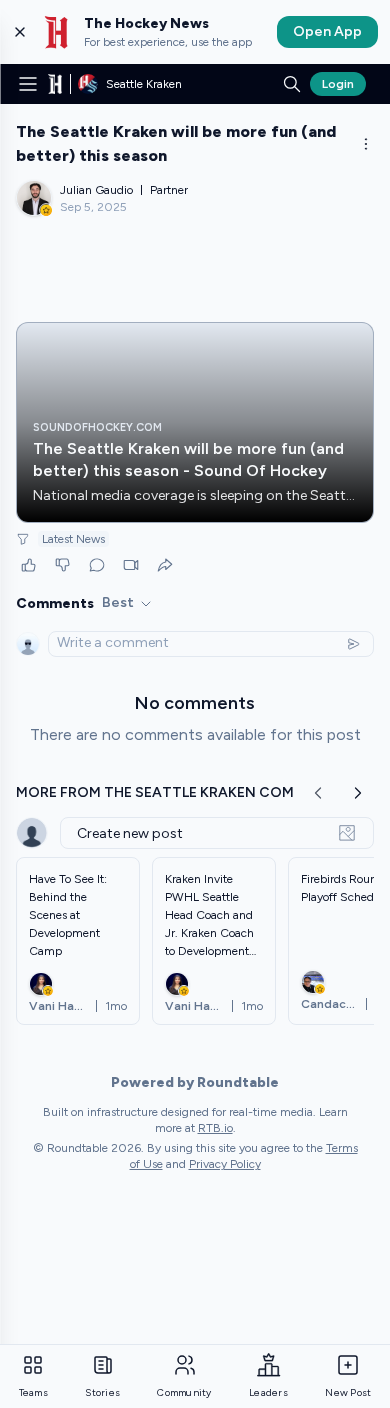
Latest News (73, 539)
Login (338, 84)
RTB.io (215, 1128)
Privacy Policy (225, 1164)
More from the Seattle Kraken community (183, 792)
